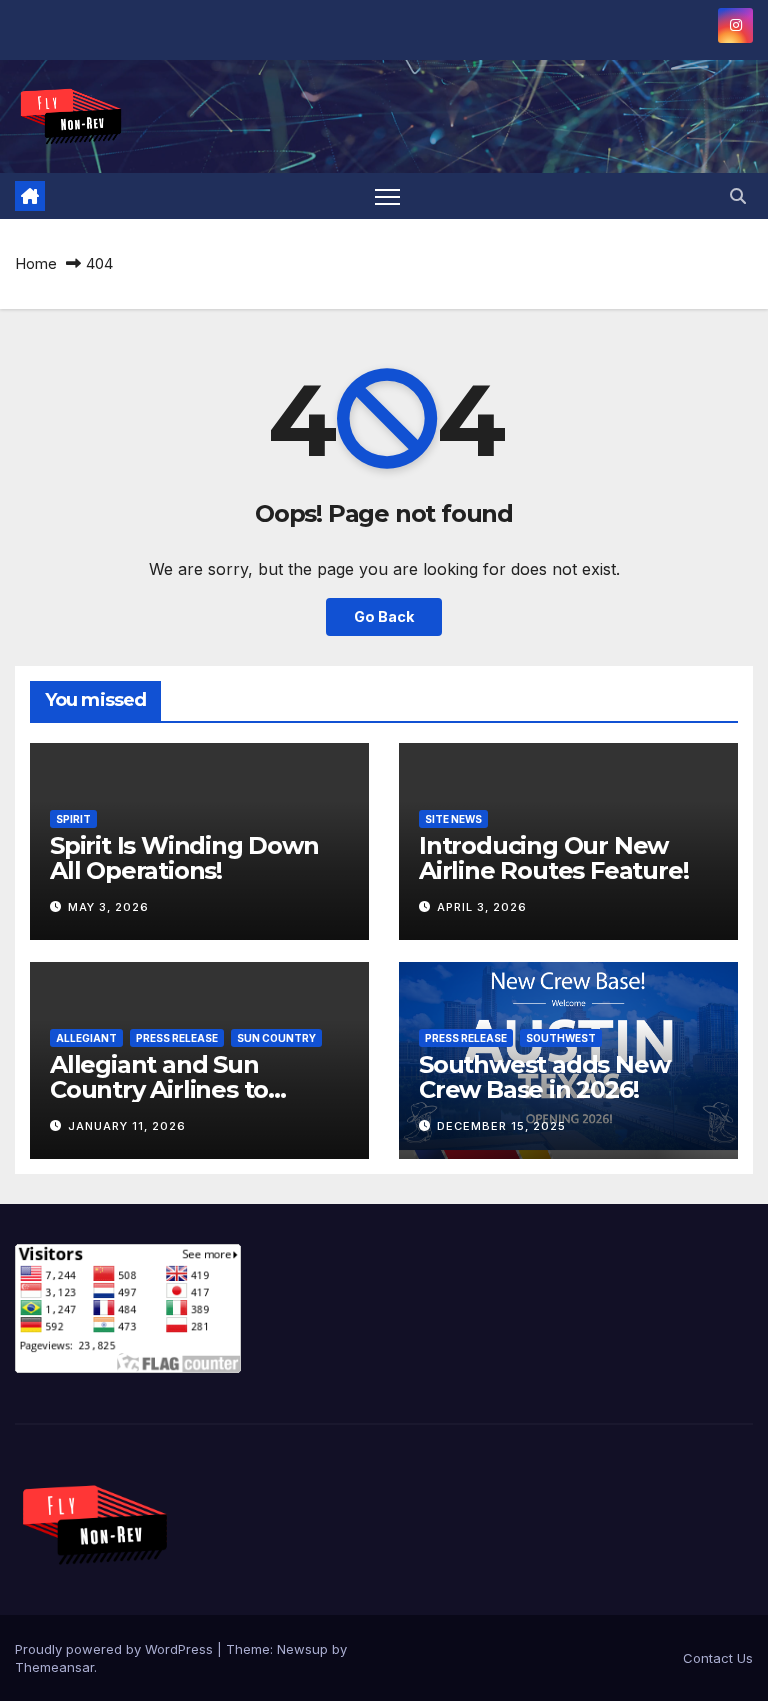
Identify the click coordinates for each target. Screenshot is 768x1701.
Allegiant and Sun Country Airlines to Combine (159, 1089)
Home (36, 263)
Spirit (73, 819)
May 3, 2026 (108, 907)
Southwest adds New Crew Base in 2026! (544, 1077)
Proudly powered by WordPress (116, 1649)
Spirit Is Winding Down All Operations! (184, 858)
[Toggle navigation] (387, 196)
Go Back (384, 616)
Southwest (561, 1038)
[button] (738, 196)
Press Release (177, 1038)
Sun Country (276, 1038)
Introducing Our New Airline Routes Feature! (553, 858)
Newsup (302, 1649)
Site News (453, 819)
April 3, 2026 (482, 907)
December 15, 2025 (501, 1126)
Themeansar (54, 1667)
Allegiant (86, 1038)
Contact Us (718, 1658)
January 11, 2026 (127, 1126)
